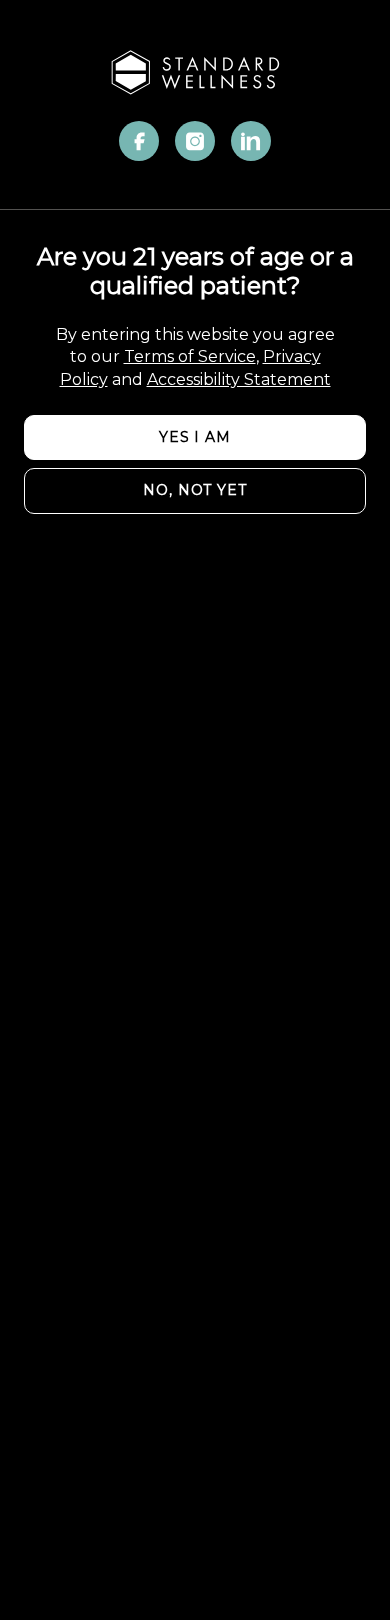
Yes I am (195, 437)
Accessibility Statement (239, 379)
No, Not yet (194, 490)
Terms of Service (190, 356)
